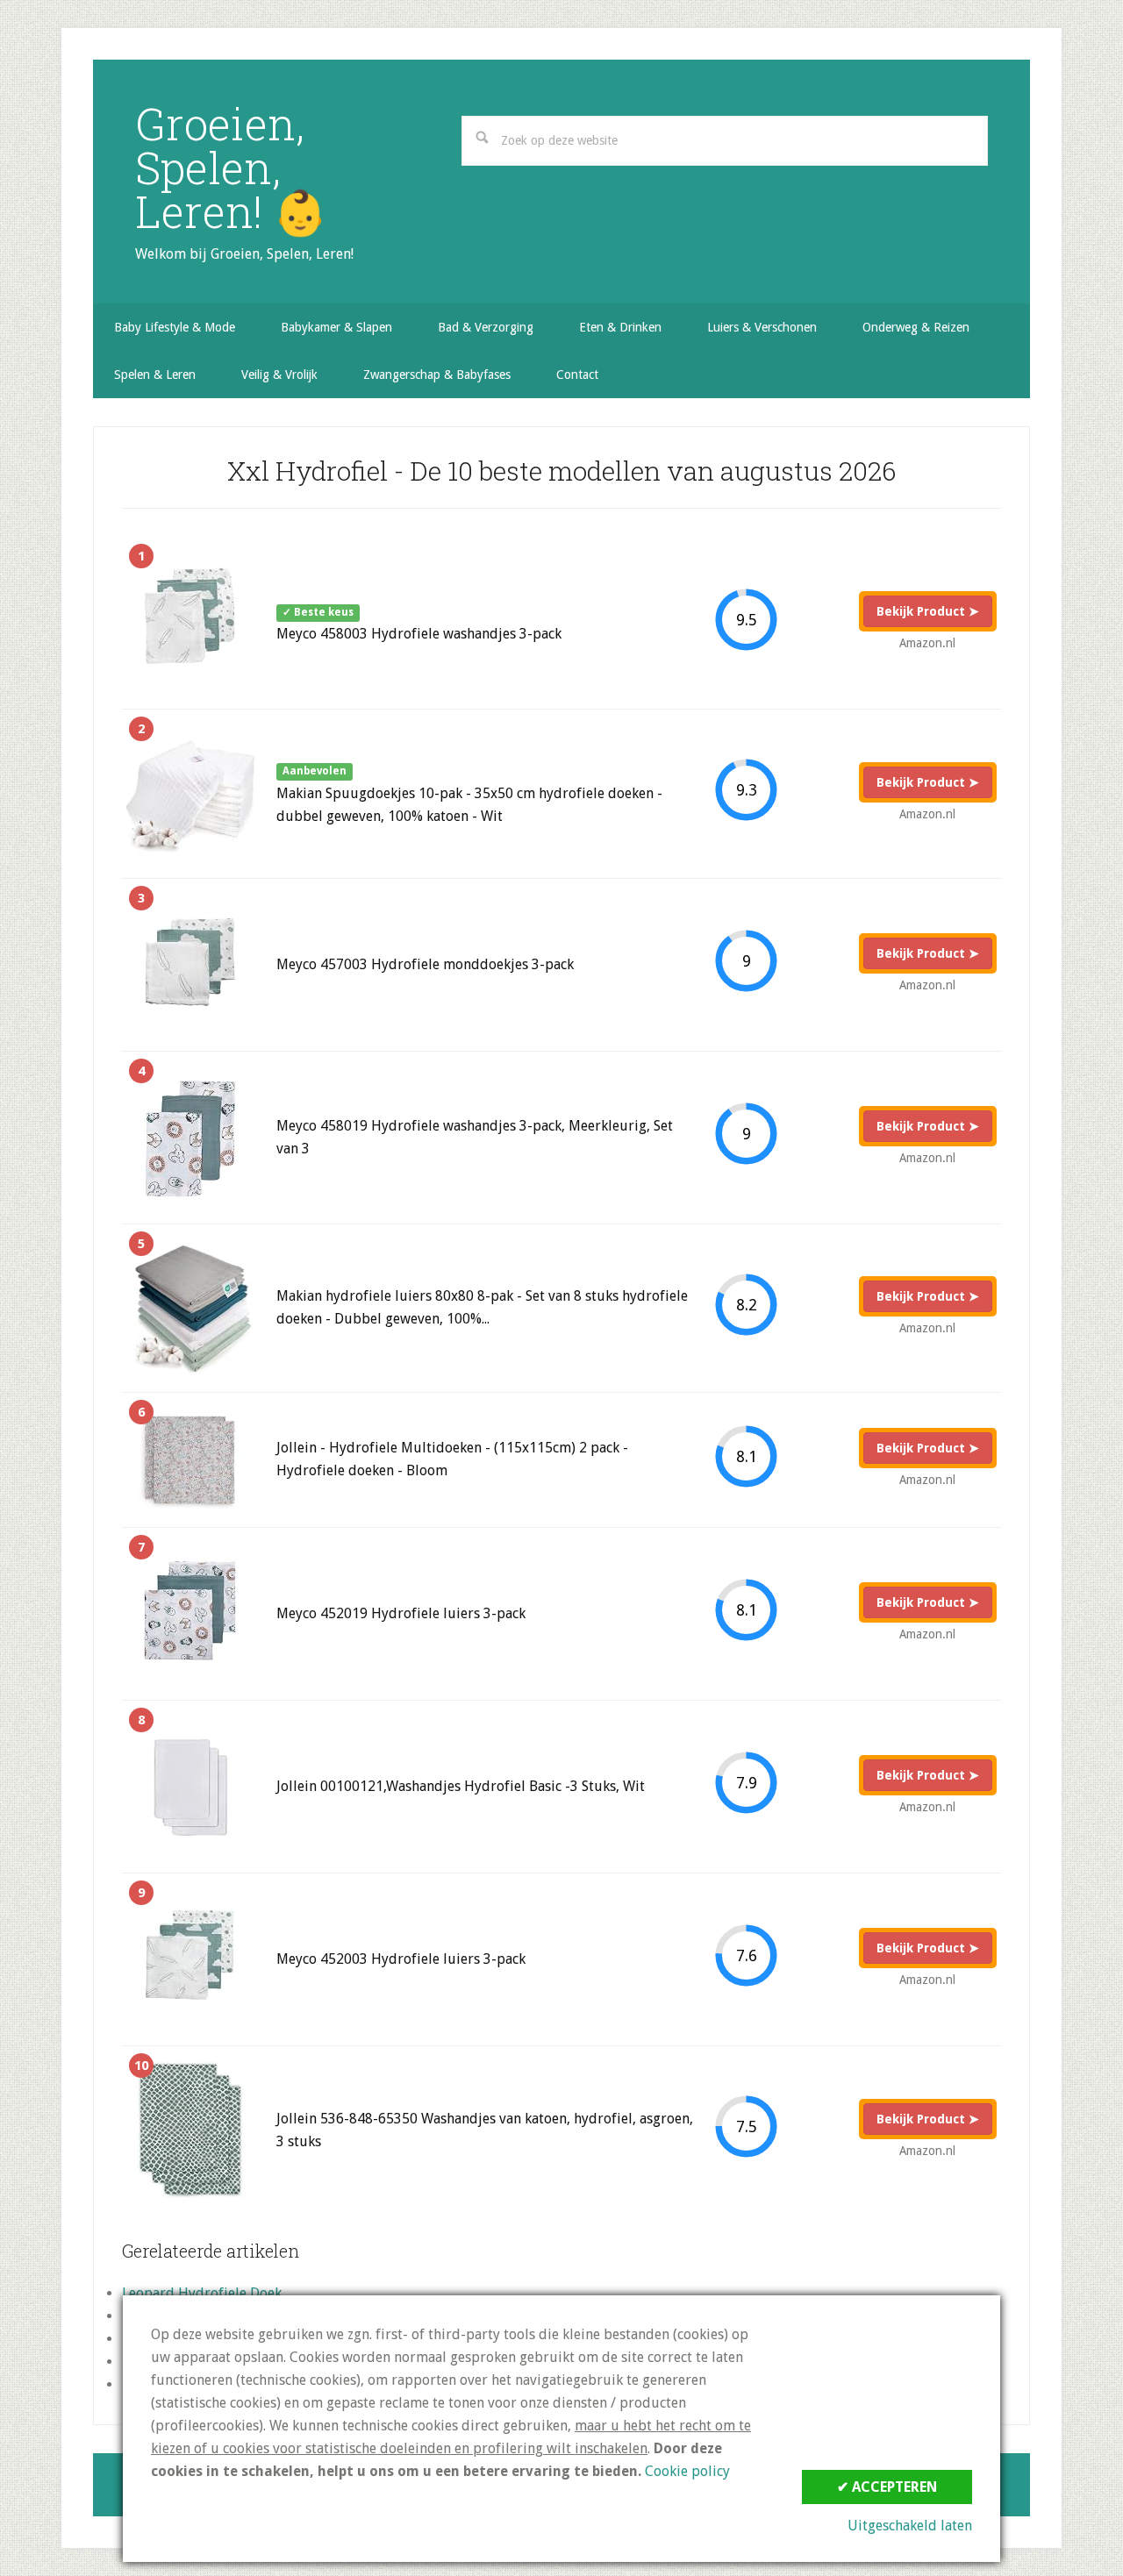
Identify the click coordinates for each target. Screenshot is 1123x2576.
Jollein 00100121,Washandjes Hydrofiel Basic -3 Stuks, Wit (461, 1786)
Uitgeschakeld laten (910, 2526)
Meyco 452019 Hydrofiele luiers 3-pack (401, 1613)
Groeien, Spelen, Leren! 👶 (231, 168)
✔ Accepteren (887, 2487)
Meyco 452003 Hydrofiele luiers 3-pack (401, 1959)
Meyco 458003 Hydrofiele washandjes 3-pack (419, 634)
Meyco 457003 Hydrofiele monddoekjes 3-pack (425, 964)
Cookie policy (687, 2471)
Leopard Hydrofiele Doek (202, 2293)
